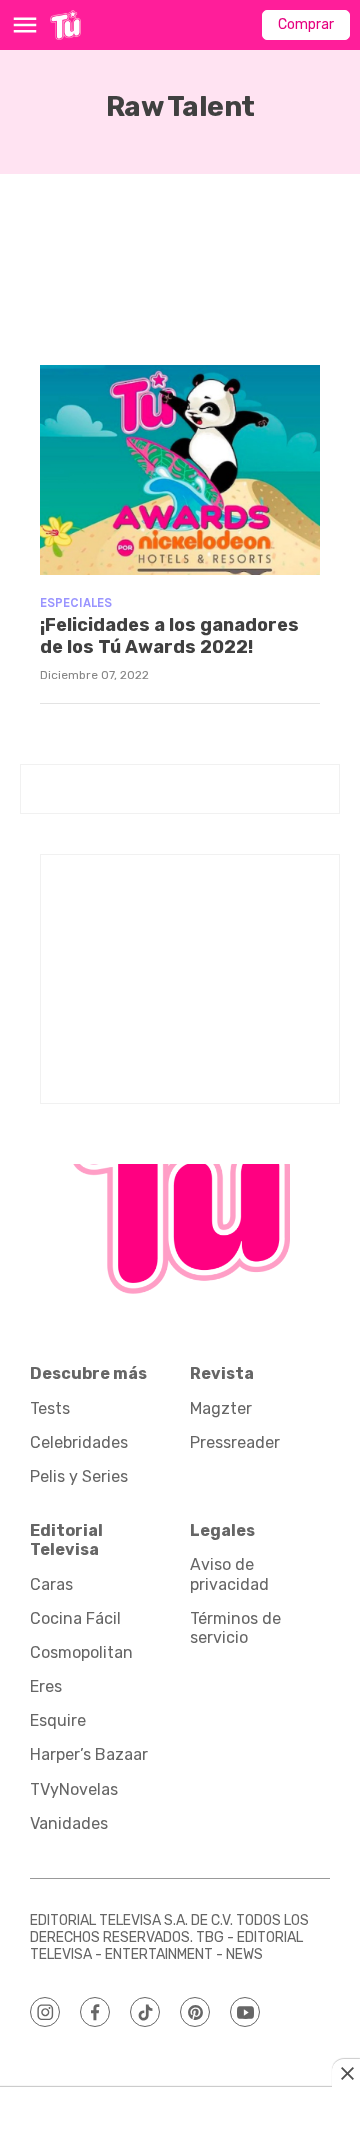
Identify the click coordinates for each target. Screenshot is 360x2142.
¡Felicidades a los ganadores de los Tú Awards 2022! (169, 636)
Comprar (306, 24)
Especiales (76, 602)
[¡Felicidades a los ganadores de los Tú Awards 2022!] (180, 470)
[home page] (65, 25)
